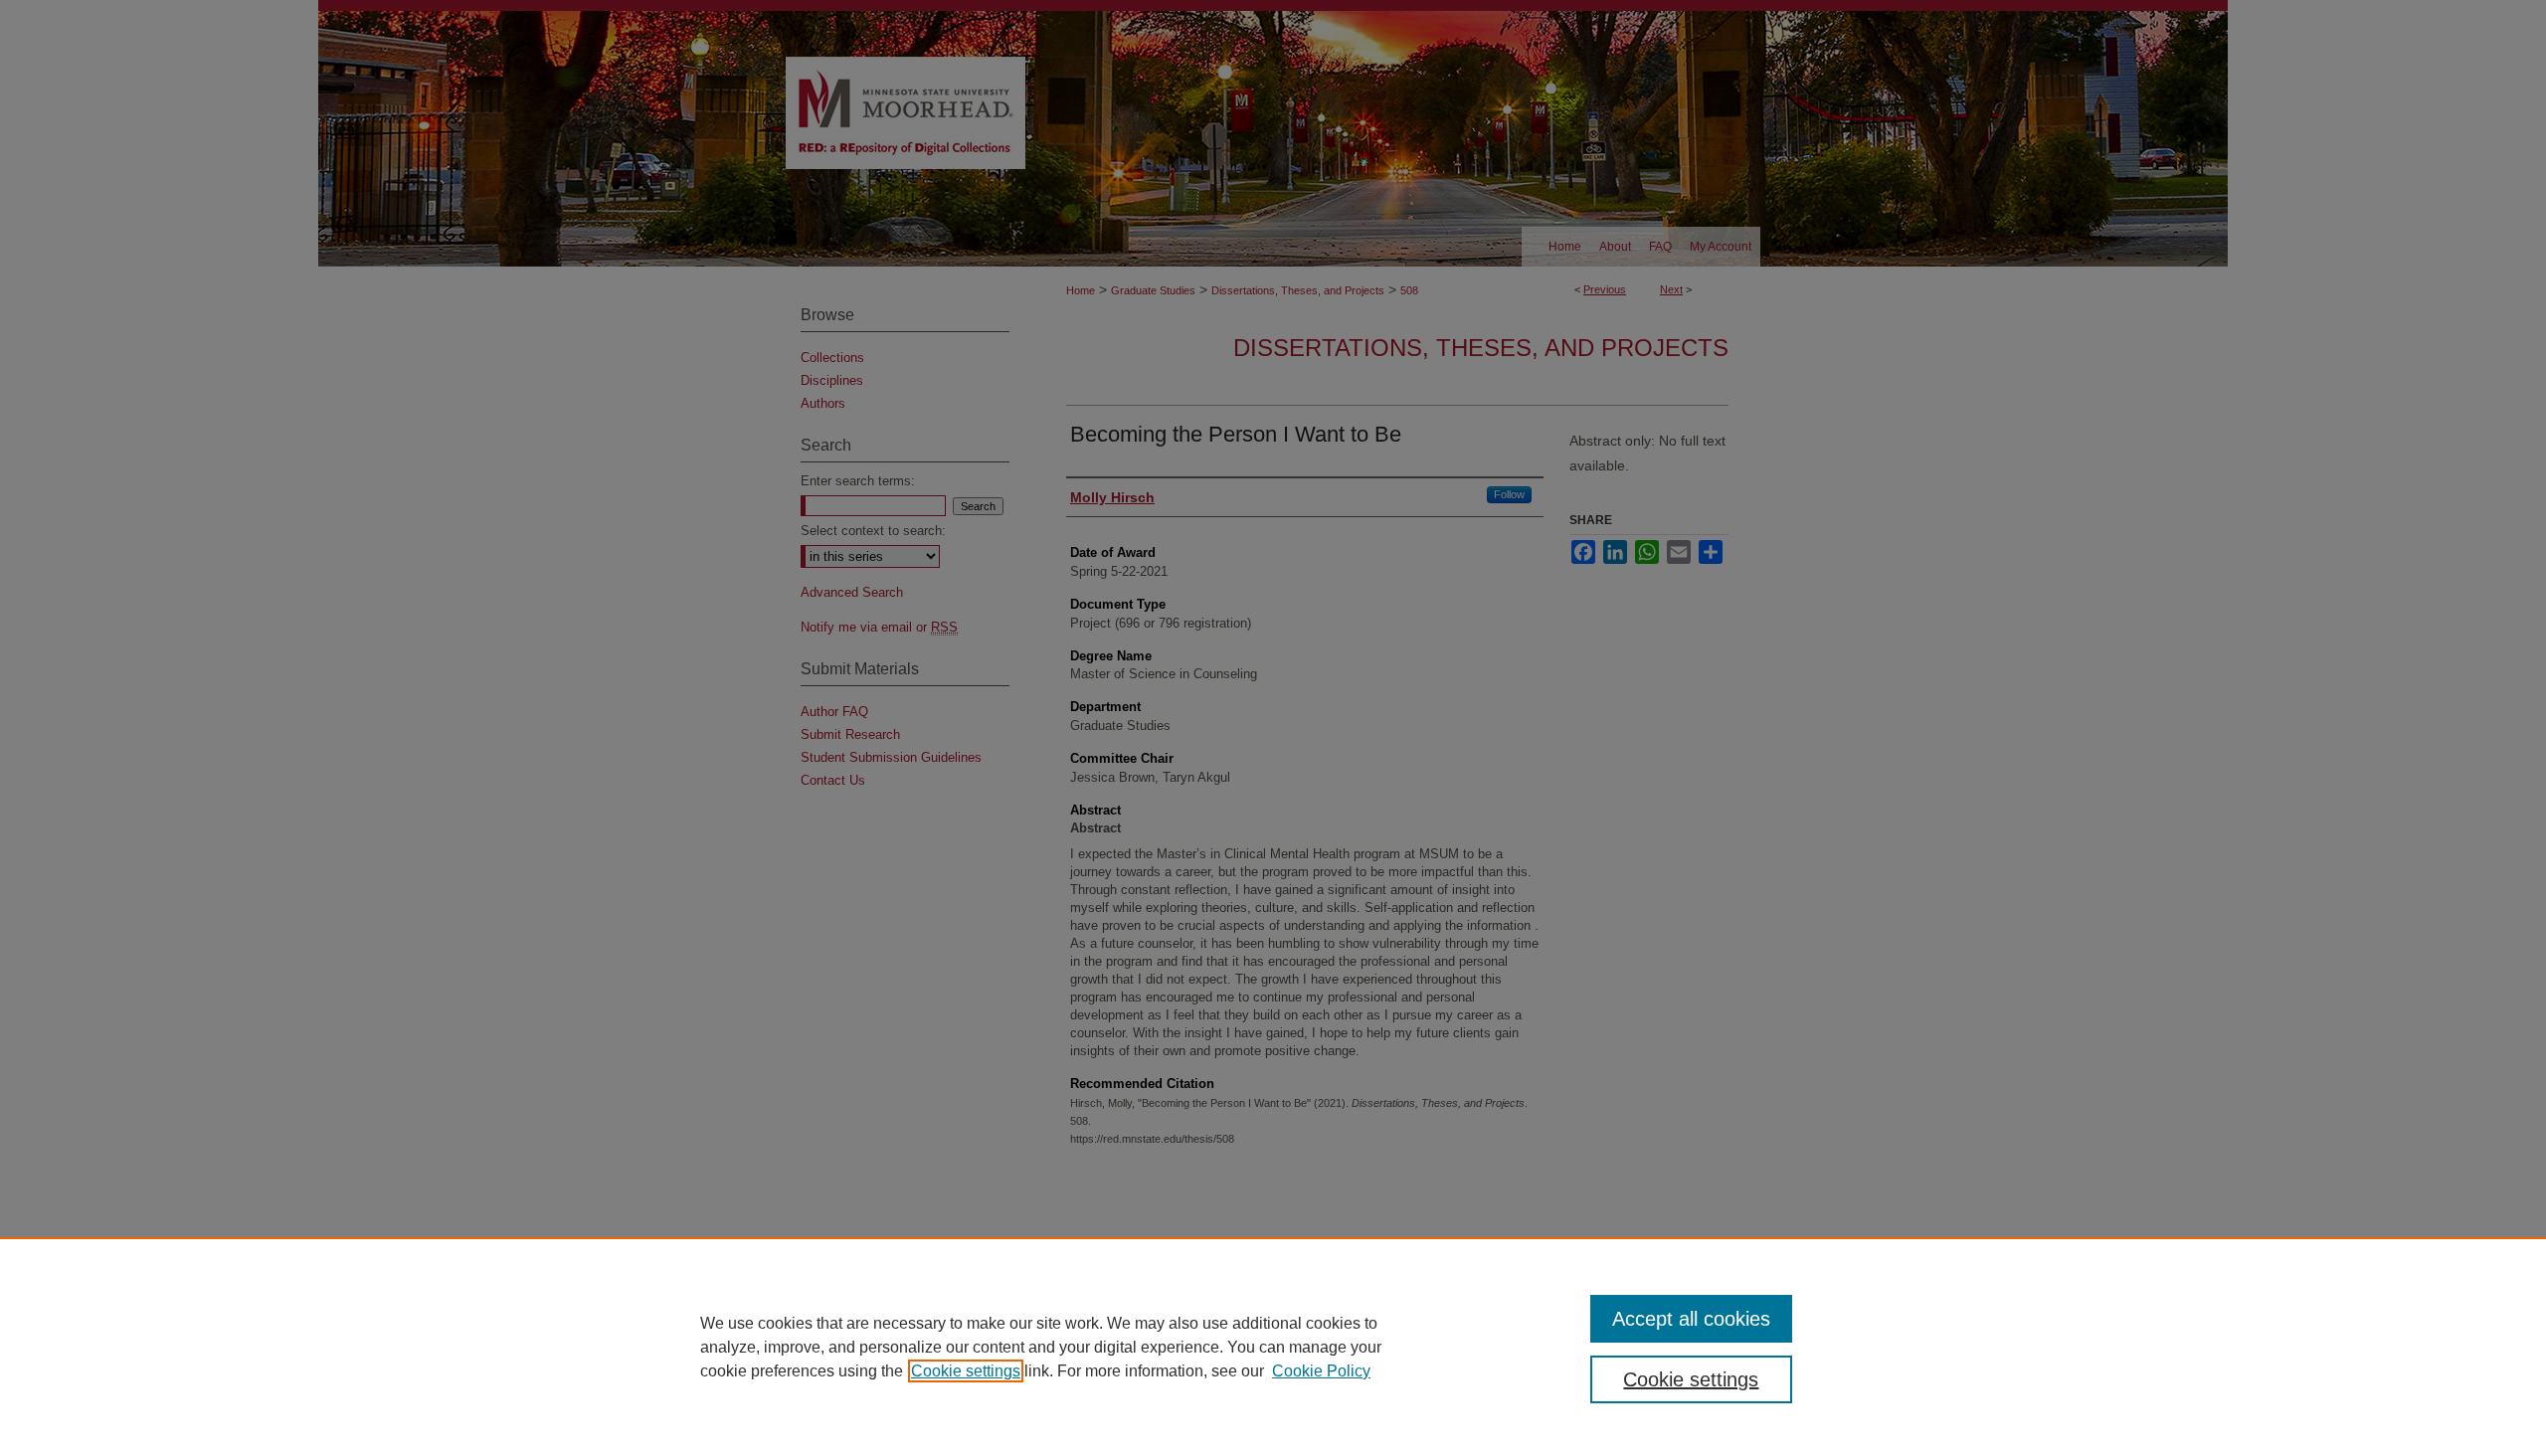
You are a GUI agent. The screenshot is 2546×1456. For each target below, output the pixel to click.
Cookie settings (966, 1371)
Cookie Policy (1321, 1371)
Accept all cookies (1691, 1319)
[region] (1273, 1347)
